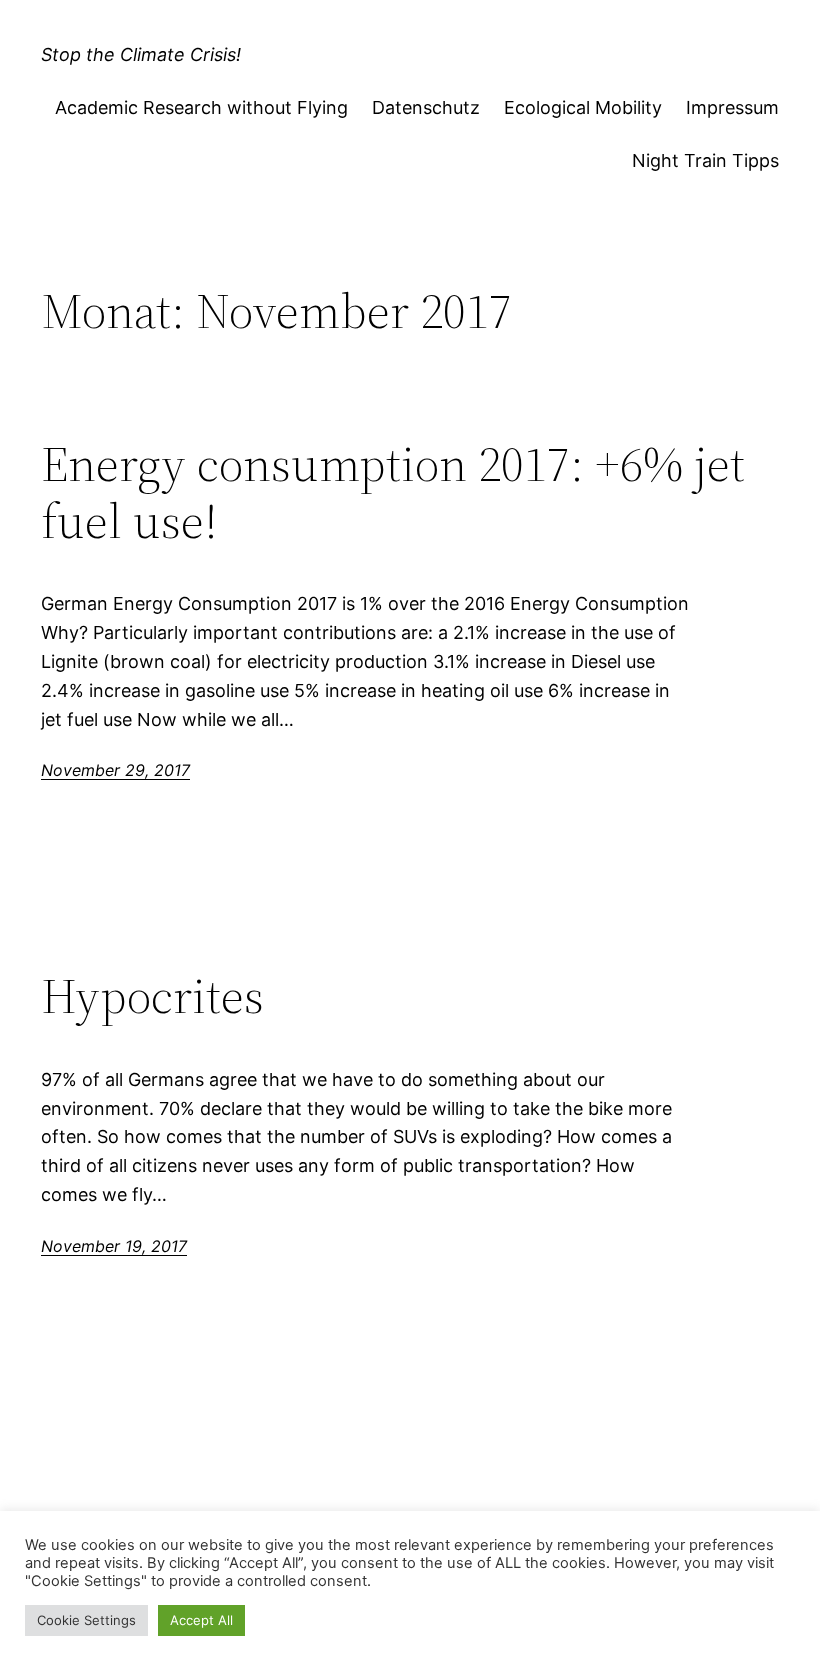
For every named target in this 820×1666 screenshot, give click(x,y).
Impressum (732, 107)
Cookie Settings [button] (86, 1620)
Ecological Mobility (583, 107)
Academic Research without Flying (201, 107)
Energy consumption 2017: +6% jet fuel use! (393, 492)
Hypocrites (152, 996)
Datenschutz (426, 107)
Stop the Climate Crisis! (141, 54)
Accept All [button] (201, 1620)
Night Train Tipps (705, 160)
